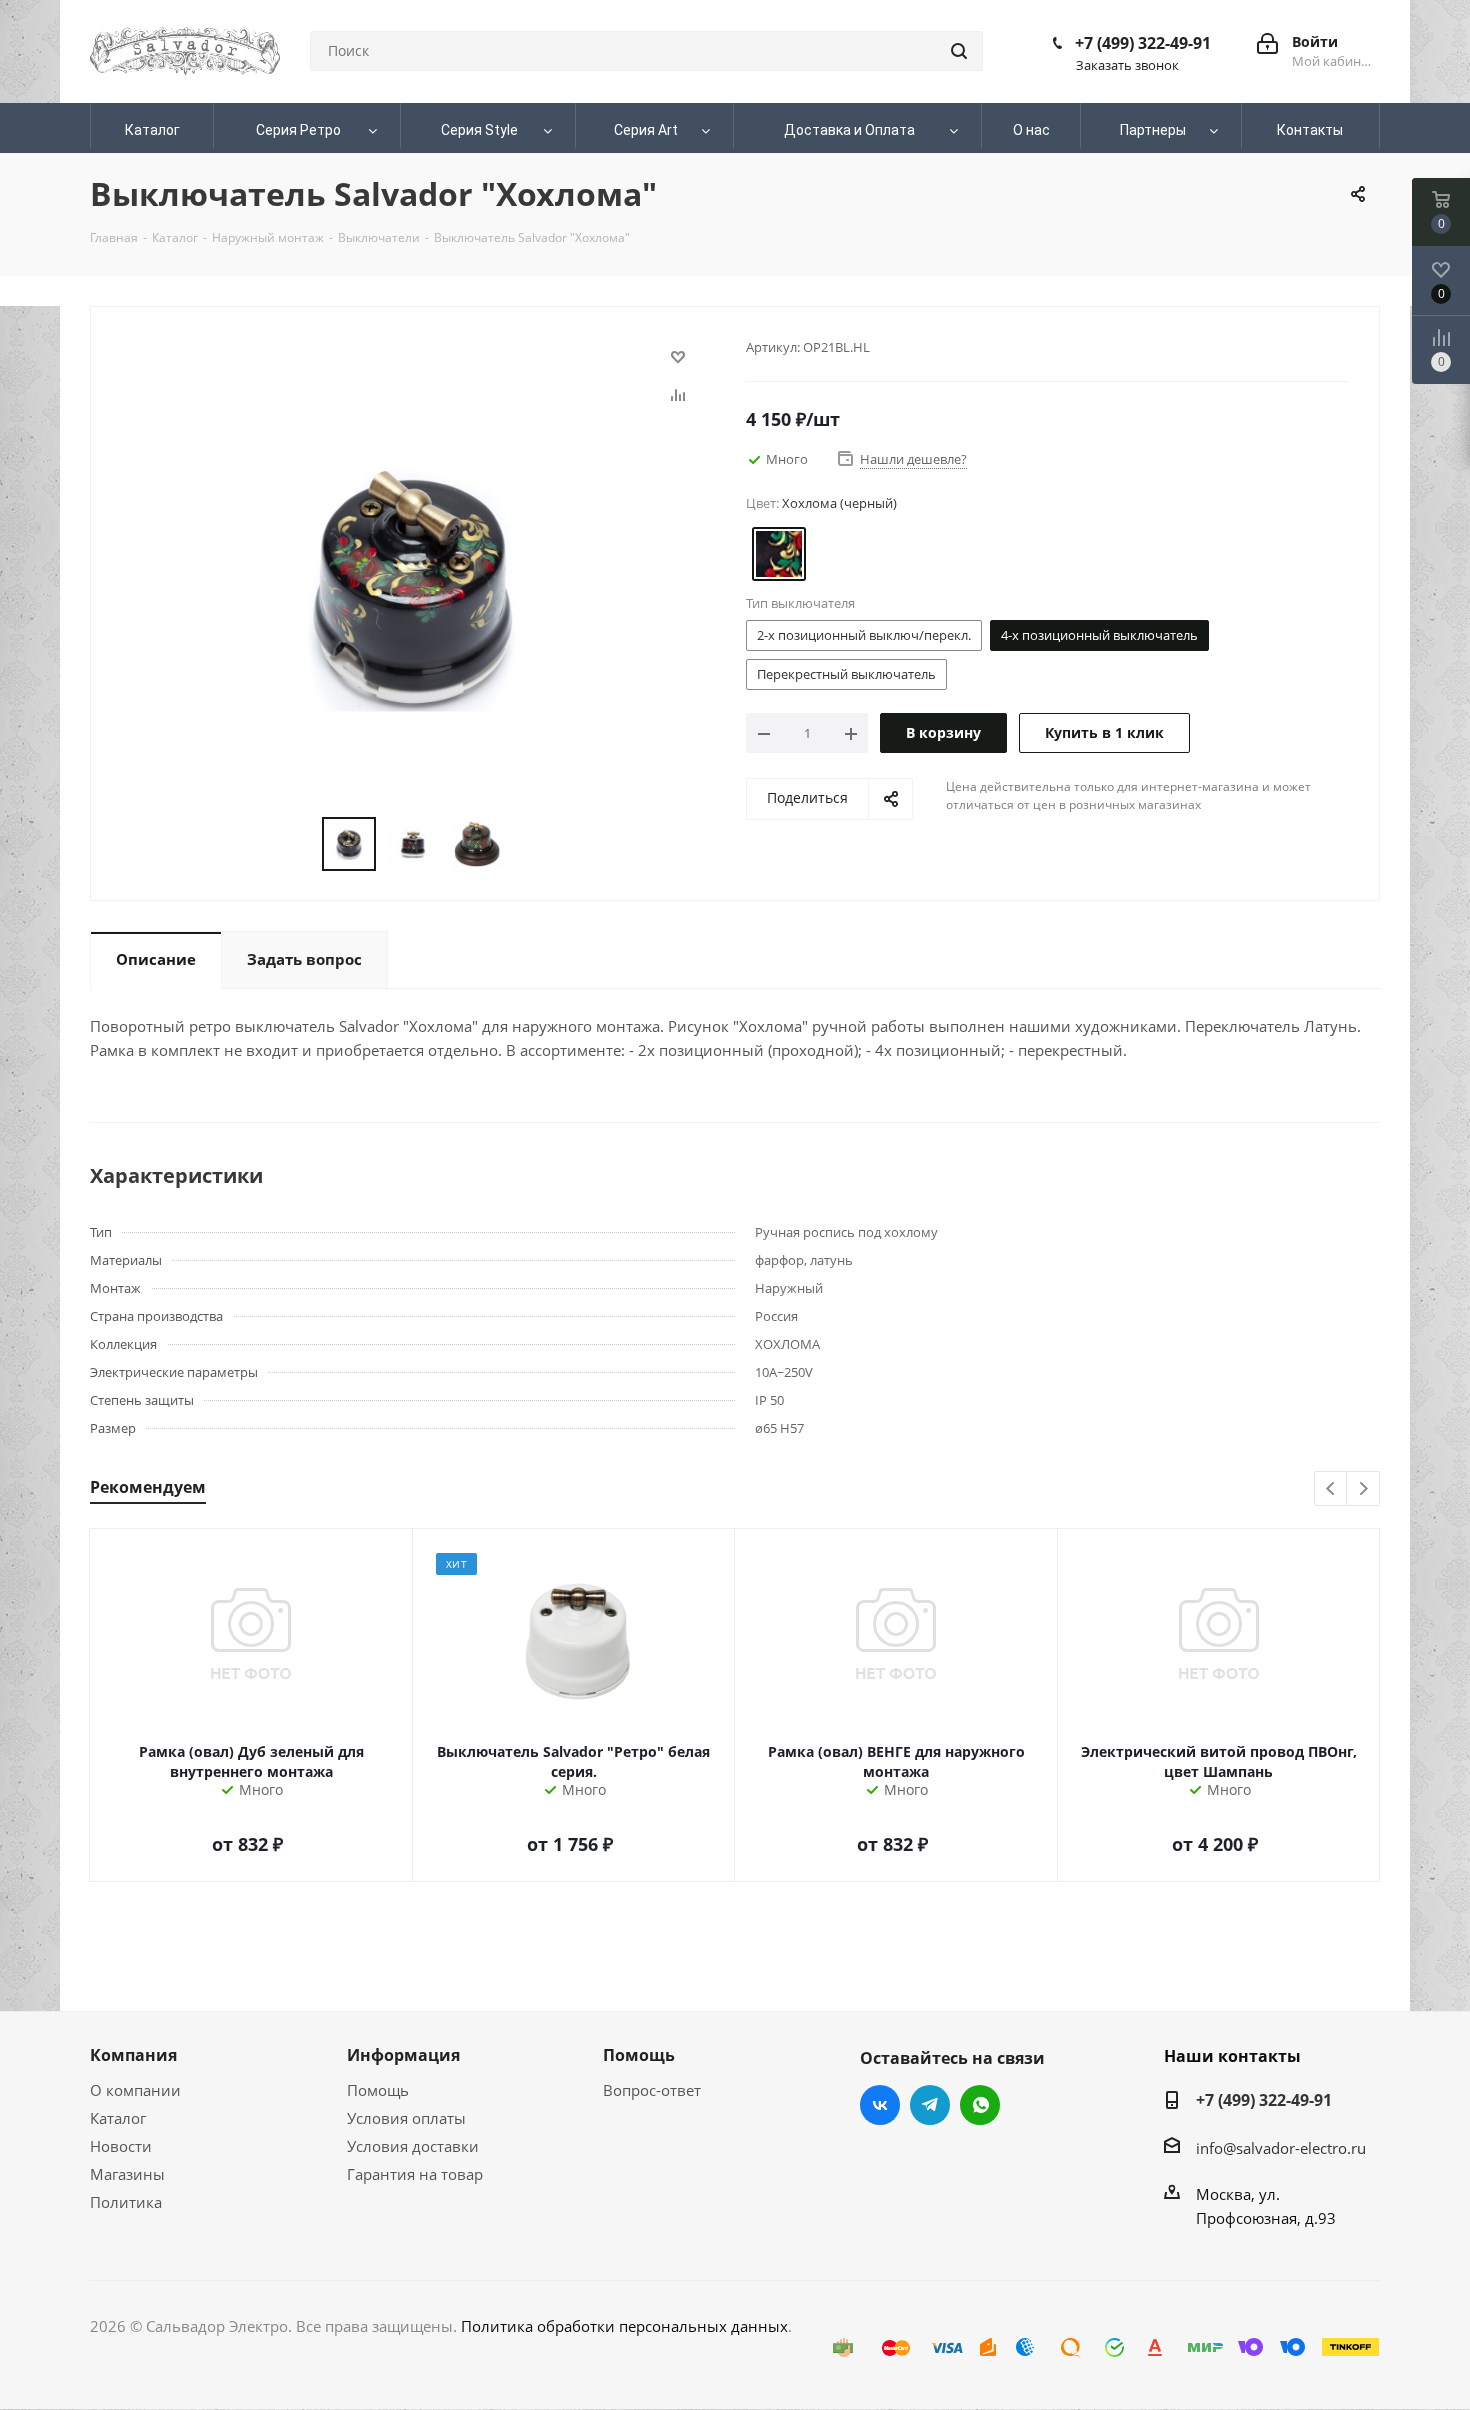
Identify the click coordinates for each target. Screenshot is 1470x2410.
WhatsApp (980, 2105)
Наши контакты (1232, 2056)
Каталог (118, 2118)
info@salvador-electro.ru (1281, 2148)
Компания (133, 2055)
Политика (126, 2202)
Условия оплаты (406, 2118)
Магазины (127, 2174)
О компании (135, 2090)
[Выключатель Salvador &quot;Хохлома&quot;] (413, 585)
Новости (121, 2146)
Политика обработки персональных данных (624, 2326)
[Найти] (959, 51)
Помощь (378, 2090)
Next (1363, 1489)
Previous (1331, 1489)
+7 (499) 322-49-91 (1143, 43)
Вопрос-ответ (652, 2090)
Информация (403, 2055)
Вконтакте (880, 2105)
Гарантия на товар (415, 2174)
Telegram (930, 2105)
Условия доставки (413, 2146)
